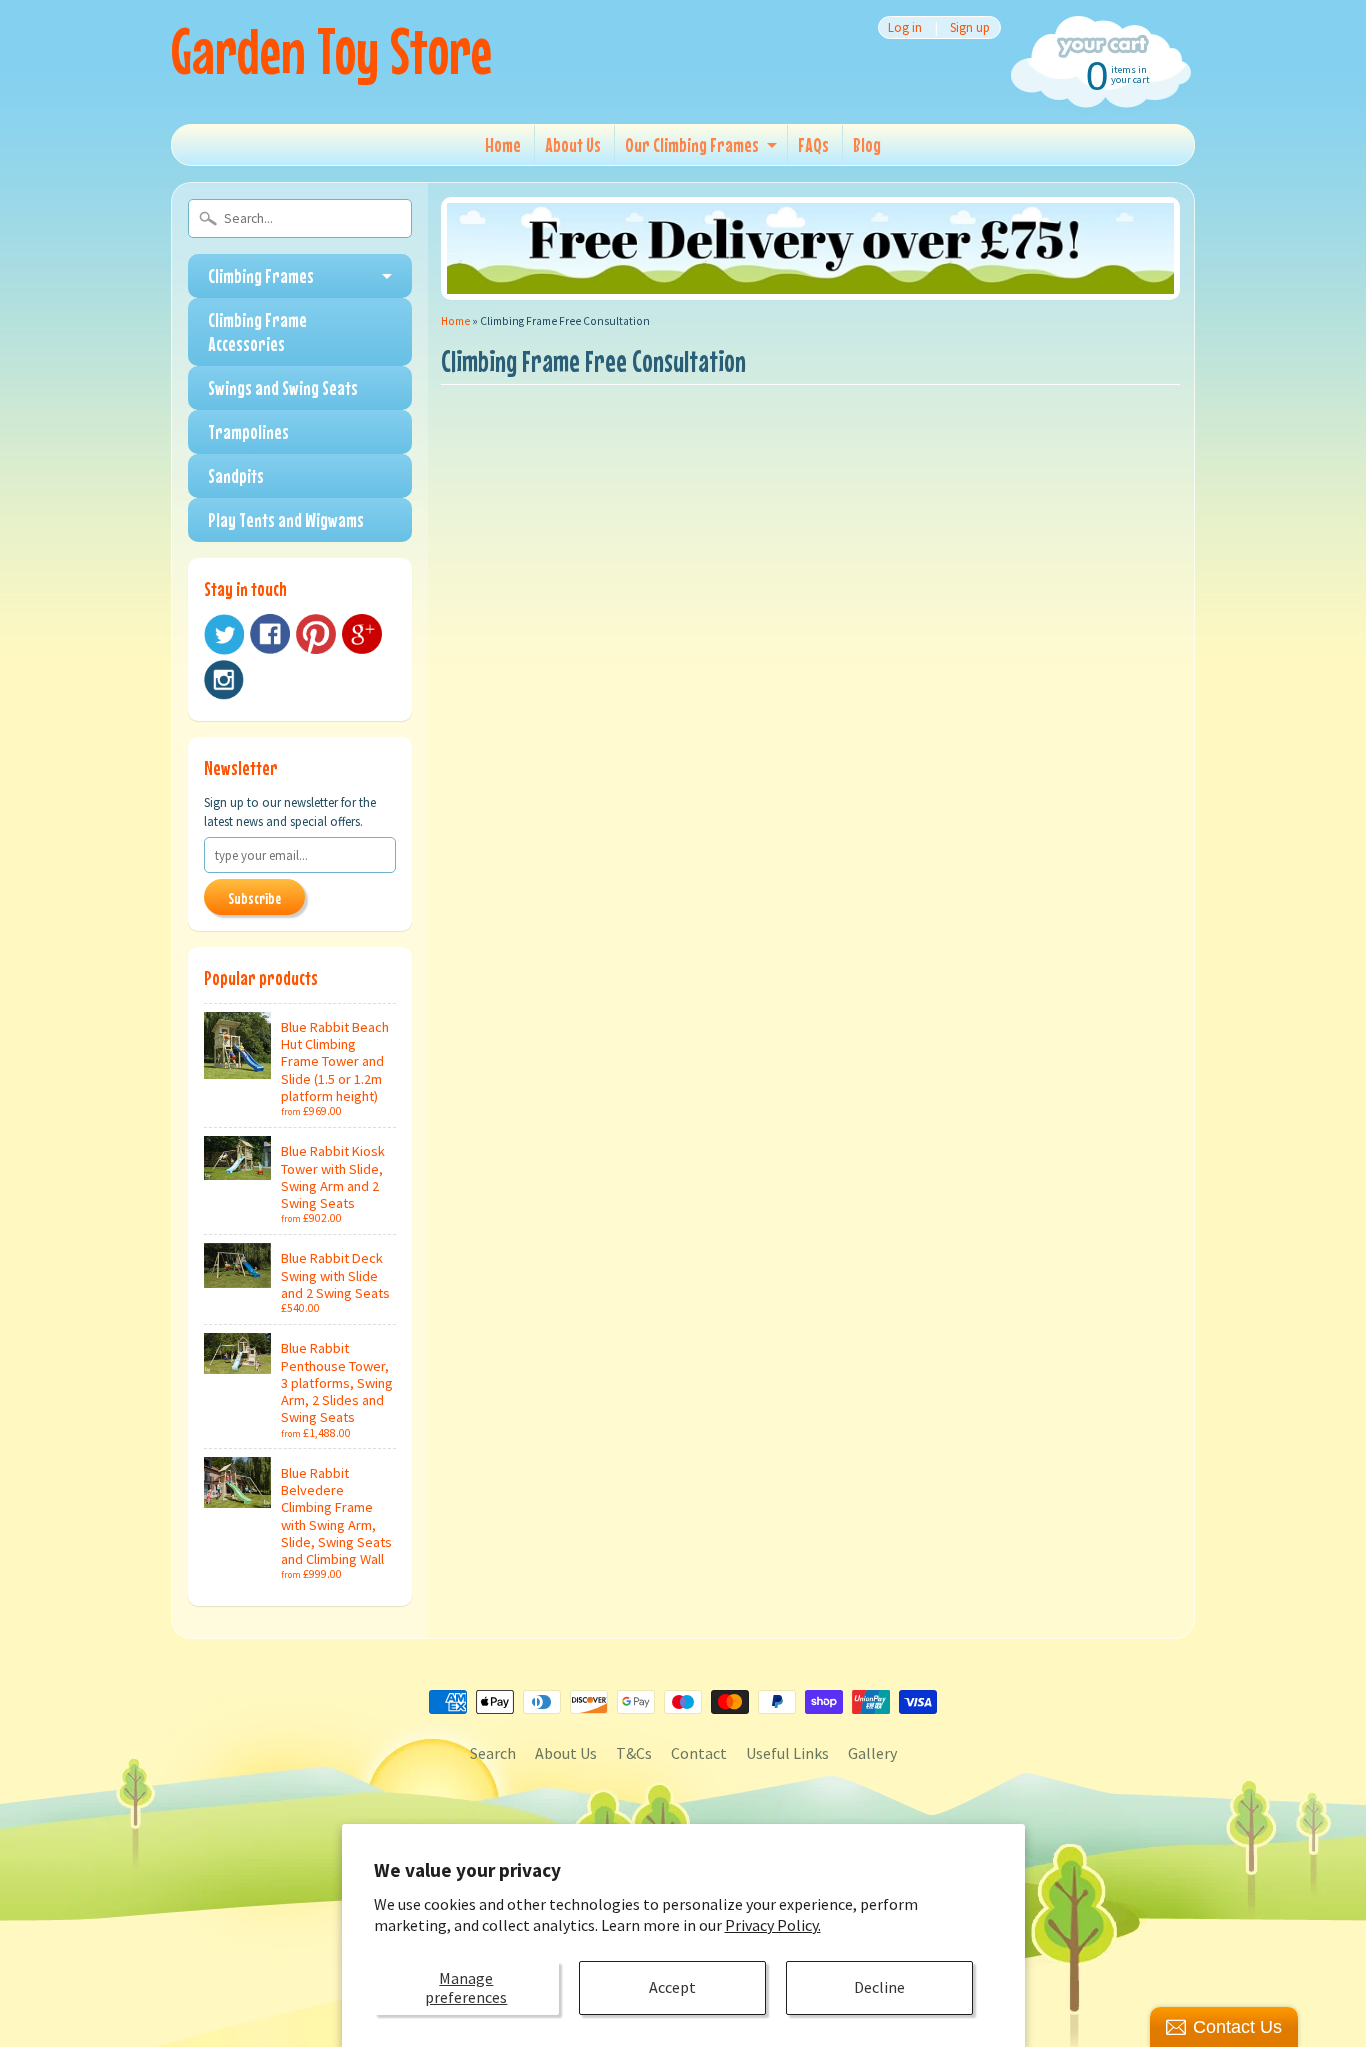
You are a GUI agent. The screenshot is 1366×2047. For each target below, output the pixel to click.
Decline (879, 1987)
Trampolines (248, 431)
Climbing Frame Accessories (257, 331)
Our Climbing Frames (692, 144)
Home (503, 144)
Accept (672, 1987)
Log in (905, 27)
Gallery (872, 1753)
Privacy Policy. (773, 1925)
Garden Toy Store (331, 50)
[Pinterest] (316, 634)
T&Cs (634, 1753)
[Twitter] (224, 634)
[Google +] (362, 634)
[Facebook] (270, 634)
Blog (867, 144)
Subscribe (254, 898)
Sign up (970, 27)
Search (493, 1753)
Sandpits (236, 475)
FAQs (813, 144)
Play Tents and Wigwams (286, 519)
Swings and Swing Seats (283, 387)
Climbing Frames (261, 275)
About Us (573, 144)
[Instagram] (224, 680)
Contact (699, 1753)
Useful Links (787, 1753)
